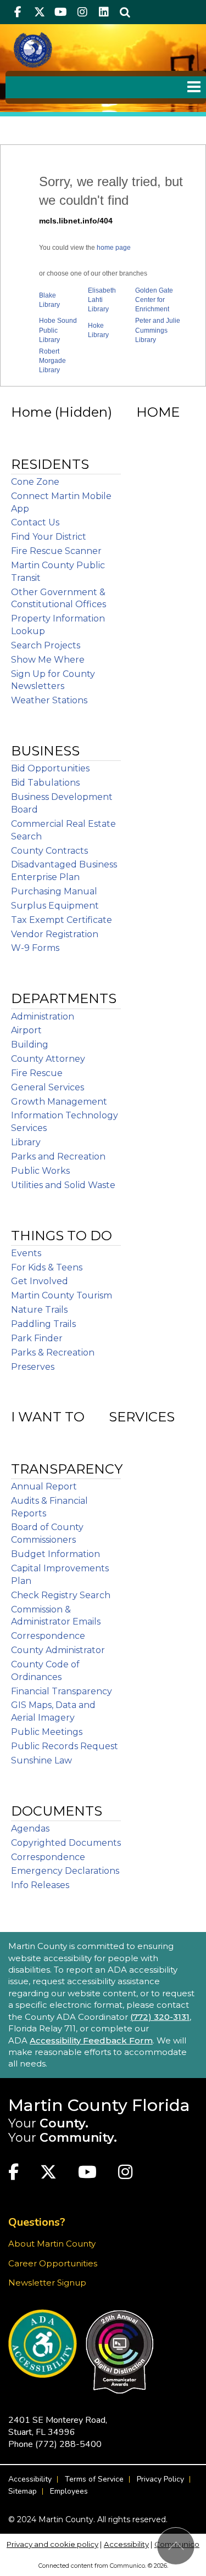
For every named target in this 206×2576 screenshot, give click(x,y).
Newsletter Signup (47, 2283)
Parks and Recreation (58, 1157)
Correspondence (48, 1636)
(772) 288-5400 (68, 2444)
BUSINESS (45, 751)
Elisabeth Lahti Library (102, 300)
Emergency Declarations (65, 1871)
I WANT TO (48, 1417)
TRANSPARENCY (67, 1469)
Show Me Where (48, 660)
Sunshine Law (41, 1760)
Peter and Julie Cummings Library (158, 330)
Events (26, 1253)
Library (26, 1142)
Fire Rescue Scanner (56, 551)
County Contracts (49, 851)
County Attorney (48, 1059)
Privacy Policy (160, 2479)
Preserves (33, 1367)
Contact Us (35, 522)
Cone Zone (35, 482)
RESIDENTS (50, 464)
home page (114, 248)
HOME (158, 412)
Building (30, 1045)
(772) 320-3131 (160, 2017)
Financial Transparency (62, 1691)
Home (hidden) (62, 412)
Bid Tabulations (45, 783)
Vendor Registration (55, 934)
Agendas (30, 1829)
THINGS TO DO (62, 1236)
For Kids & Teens (47, 1267)
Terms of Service (94, 2479)
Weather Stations (49, 700)
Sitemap (23, 2491)
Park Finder (37, 1338)
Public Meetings (47, 1732)
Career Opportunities (53, 2263)
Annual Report (44, 1486)
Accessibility (30, 2479)
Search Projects (46, 645)
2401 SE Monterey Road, (58, 2426)
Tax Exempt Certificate (62, 920)
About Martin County (52, 2244)
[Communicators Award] (119, 2352)
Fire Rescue (37, 1073)
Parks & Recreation (53, 1353)
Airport (26, 1030)
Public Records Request (65, 1746)
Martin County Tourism (62, 1295)
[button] (125, 12)
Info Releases (40, 1885)
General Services (48, 1087)
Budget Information (55, 1554)
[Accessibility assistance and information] (43, 2343)
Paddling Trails (43, 1324)
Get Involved (40, 1281)
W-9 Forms (35, 948)
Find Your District (49, 537)
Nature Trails (39, 1310)
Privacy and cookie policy (52, 2544)
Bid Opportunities (50, 768)
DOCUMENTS (57, 1811)
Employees (69, 2491)
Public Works (40, 1171)
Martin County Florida (99, 2105)
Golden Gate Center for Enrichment (154, 300)
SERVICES (142, 1417)
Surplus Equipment (55, 906)
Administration (43, 1017)
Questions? (37, 2222)
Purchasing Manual (54, 891)
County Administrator (58, 1650)
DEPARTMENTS (64, 998)
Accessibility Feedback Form (91, 2040)
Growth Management (59, 1102)
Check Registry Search (61, 1595)
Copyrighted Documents (66, 1843)
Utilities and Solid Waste (63, 1185)
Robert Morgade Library (52, 361)
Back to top (176, 2546)
